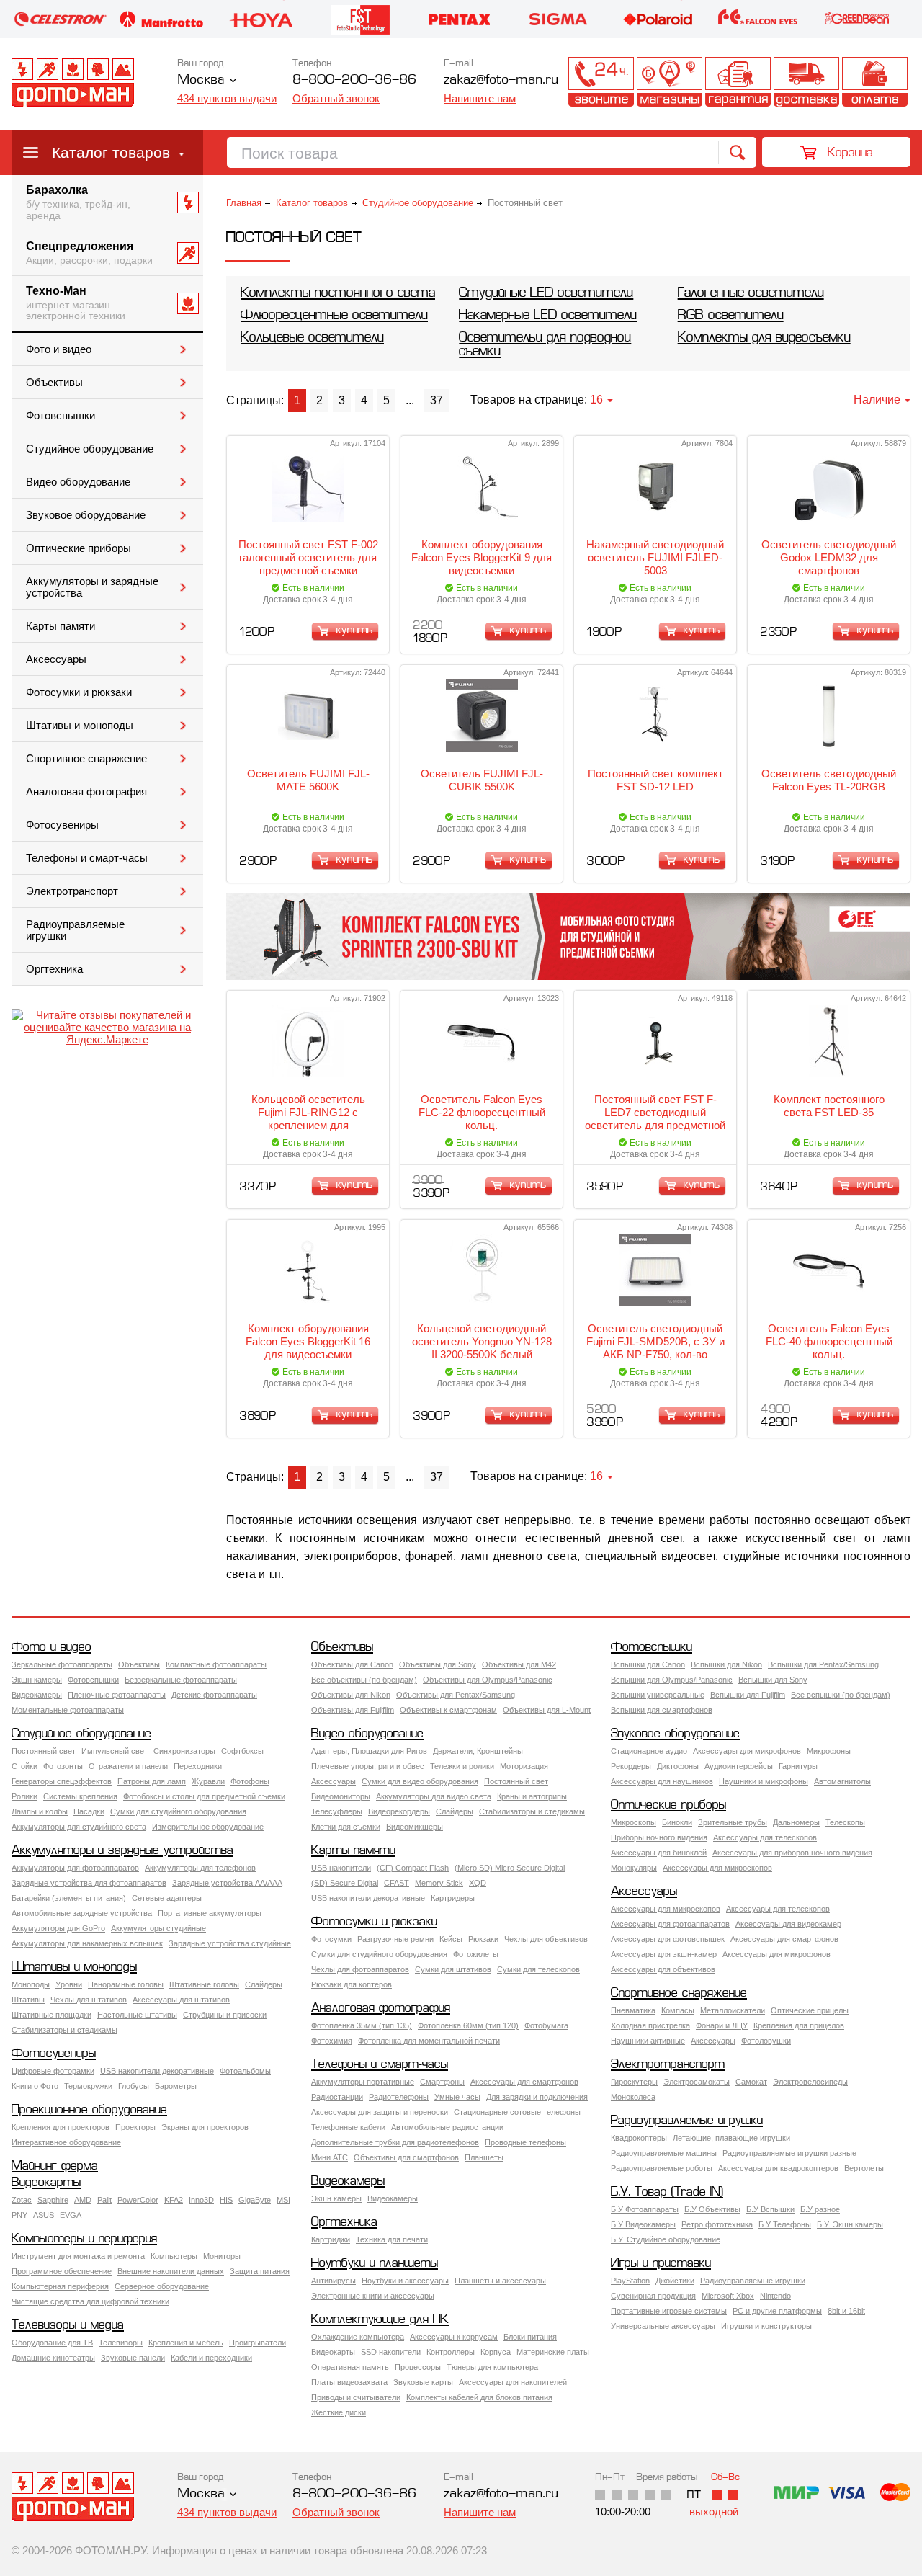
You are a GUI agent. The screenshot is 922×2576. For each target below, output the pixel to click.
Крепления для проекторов (61, 2127)
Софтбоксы (242, 1751)
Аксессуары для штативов (181, 2000)
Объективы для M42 (519, 1664)
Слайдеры (455, 1811)
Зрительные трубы (733, 1822)
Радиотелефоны (399, 2097)
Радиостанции (337, 2097)
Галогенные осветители (751, 294)
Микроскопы (634, 1822)
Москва (201, 80)
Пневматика (633, 2010)
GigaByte (255, 2200)
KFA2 (174, 2200)
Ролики (24, 1796)
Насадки (89, 1811)
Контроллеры (451, 2352)
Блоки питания (530, 2337)
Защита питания (260, 2271)
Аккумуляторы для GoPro (58, 1928)
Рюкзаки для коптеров (352, 1984)
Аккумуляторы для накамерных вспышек (87, 1943)
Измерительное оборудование (208, 1827)
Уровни (69, 1984)
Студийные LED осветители (546, 294)
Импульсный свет (115, 1751)
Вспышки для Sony (773, 1680)
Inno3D (201, 2200)
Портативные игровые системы (669, 2311)
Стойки (24, 1766)
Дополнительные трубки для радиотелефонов (395, 2142)
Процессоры (418, 2367)
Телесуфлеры (337, 1811)
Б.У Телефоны (785, 2224)
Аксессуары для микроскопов (717, 1868)
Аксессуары (56, 659)
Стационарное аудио (649, 1751)
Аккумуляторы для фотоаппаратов (75, 1868)
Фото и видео (59, 349)
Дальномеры (796, 1822)
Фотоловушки (766, 2041)
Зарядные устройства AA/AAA (227, 1883)
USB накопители (341, 1868)
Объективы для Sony (438, 1664)
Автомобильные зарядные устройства (82, 1913)
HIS (226, 2200)
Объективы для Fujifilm (353, 1710)
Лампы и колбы (40, 1811)
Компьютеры (174, 2256)
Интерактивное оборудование (66, 2142)
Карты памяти (61, 626)
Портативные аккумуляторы (210, 1913)
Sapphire (53, 2200)
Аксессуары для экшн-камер (664, 1954)
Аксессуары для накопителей (513, 2382)
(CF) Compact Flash (413, 1868)
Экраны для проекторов (205, 2127)
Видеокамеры (37, 1695)
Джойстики (675, 2281)
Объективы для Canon (352, 1664)
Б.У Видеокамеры (643, 2224)
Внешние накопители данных (171, 2271)
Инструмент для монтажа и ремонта (78, 2256)
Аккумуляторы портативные (363, 2082)
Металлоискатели (733, 2010)
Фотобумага (546, 2025)
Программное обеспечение (62, 2271)
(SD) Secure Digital (345, 1883)
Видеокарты (46, 2183)
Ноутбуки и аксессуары (405, 2281)
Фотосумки (331, 1939)
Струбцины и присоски (225, 2015)
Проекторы (135, 2127)
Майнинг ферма (55, 2166)
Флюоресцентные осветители (334, 316)
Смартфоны (442, 2082)
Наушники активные (648, 2041)
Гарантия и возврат (738, 82)
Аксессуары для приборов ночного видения (792, 1853)
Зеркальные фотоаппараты (62, 1664)
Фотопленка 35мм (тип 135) (362, 2025)
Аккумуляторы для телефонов (200, 1868)
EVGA (71, 2215)
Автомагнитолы (842, 1781)
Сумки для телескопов (538, 1969)
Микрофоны (829, 1751)
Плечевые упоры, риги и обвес (368, 1766)
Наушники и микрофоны (764, 1781)
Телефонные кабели (348, 2127)
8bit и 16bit (846, 2311)
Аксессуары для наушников (662, 1781)
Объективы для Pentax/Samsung (456, 1695)
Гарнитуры (798, 1766)
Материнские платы (553, 2352)
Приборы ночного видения (659, 1837)
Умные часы (457, 2097)
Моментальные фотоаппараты (68, 1710)
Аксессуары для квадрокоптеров (778, 2168)
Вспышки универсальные (658, 1695)
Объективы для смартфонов (406, 2157)
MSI (283, 2200)
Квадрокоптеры (639, 2138)
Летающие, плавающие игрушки (731, 2138)
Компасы (678, 2010)
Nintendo (775, 2296)
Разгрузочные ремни (395, 1939)
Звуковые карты (423, 2382)
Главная (244, 203)
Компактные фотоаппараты (216, 1664)
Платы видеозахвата (349, 2382)
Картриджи (331, 2239)
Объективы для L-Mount (547, 1710)
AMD (83, 2200)
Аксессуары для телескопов (765, 1837)
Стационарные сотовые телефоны (517, 2112)
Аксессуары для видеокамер (788, 1924)
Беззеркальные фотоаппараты (181, 1680)
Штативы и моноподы (80, 726)
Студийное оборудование (90, 449)
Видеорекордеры (399, 1811)
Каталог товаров (111, 152)
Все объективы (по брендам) (364, 1680)
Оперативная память (350, 2367)
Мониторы (222, 2256)
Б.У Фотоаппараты (645, 2209)
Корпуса (496, 2352)
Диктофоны (678, 1766)
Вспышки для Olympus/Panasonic (672, 1680)
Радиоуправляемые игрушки (75, 930)
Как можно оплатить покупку (875, 82)
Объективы (54, 383)
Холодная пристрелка (650, 2025)
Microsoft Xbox (728, 2296)
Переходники (198, 1766)
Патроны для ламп (152, 1781)
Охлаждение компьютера (358, 2337)
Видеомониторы (341, 1796)
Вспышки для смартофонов (662, 1710)
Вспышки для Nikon (726, 1664)
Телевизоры (121, 2343)
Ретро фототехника (717, 2224)
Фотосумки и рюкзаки (79, 692)
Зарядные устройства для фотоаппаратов (89, 1883)
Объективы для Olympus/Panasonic (488, 1680)
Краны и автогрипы (532, 1796)
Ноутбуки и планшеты (375, 2264)
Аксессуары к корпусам (454, 2337)
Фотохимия (332, 2041)
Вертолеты (864, 2168)
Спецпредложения (89, 253)
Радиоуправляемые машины (664, 2153)
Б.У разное (820, 2209)
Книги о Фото (35, 2086)
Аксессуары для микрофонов (747, 1751)
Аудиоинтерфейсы (739, 1766)
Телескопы (845, 1822)
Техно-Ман (76, 303)
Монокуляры (634, 1868)
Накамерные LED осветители (548, 316)
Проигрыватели (258, 2343)
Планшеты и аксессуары (500, 2281)
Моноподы (31, 1984)
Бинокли (677, 1822)
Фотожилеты (476, 1954)
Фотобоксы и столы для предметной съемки (204, 1796)
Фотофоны (250, 1781)
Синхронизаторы (184, 1751)
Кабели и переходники (211, 2358)
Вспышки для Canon (648, 1664)
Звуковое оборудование (86, 515)
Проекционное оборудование (89, 2110)
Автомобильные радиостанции (447, 2127)
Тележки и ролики (462, 1766)
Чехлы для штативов (89, 2000)
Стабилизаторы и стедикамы (532, 1811)
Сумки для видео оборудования (420, 1781)
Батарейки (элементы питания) (69, 1898)
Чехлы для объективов (546, 1939)
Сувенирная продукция (653, 2296)
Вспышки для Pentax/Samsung (823, 1664)
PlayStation (630, 2281)
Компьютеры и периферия (84, 2239)
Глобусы (134, 2086)
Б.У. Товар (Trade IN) (667, 2192)
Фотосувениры (62, 825)
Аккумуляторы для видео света (434, 1796)
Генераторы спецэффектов (62, 1781)
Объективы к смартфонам (448, 1710)
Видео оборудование (78, 482)
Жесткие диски (339, 2412)
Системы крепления (80, 1796)
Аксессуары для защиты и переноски (380, 2112)
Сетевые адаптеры (167, 1898)
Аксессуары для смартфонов (784, 1939)
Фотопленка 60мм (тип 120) (468, 2025)
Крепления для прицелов (799, 2025)
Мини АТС (330, 2157)
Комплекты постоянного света (338, 294)
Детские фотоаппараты (214, 1695)
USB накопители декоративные (368, 1898)
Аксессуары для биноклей (659, 1853)
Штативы (28, 2000)
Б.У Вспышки (770, 2209)
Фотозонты (63, 1766)
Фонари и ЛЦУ (722, 2025)
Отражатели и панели (128, 1766)
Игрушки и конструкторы (766, 2326)
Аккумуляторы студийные (158, 1928)
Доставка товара (806, 82)
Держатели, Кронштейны (478, 1751)
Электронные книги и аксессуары (373, 2296)
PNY (19, 2215)
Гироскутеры (634, 2082)
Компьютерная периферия (60, 2286)
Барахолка (78, 202)
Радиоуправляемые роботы (662, 2168)
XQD (478, 1883)
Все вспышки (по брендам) (841, 1695)
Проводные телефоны (525, 2142)
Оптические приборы (79, 548)
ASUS (44, 2215)
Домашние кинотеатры (53, 2358)
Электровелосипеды (810, 2082)
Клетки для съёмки (346, 1827)
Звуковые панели (133, 2358)
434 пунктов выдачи (227, 98)
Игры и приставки (661, 2264)
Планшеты (484, 2157)
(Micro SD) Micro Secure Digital (510, 1868)
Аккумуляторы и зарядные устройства (92, 587)
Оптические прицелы (810, 2010)
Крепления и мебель (186, 2343)
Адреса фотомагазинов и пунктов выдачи (670, 82)
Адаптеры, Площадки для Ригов (369, 1751)
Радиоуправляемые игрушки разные (789, 2153)
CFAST (397, 1883)
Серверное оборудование (162, 2286)
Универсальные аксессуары (663, 2326)
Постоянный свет (44, 1751)
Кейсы (451, 1939)
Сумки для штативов (453, 1969)
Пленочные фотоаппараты (117, 1695)
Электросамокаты (697, 2082)
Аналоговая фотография (86, 792)
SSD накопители (391, 2352)
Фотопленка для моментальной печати (429, 2041)
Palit (104, 2200)
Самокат (751, 2082)
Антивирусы (334, 2281)
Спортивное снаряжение (86, 759)
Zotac (22, 2200)
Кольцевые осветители (312, 338)
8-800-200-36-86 (354, 80)
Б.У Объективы (712, 2209)
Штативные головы (204, 1984)
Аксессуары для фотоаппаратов (670, 1924)
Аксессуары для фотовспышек (668, 1939)
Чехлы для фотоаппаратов (360, 1969)
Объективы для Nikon (351, 1695)
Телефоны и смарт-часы (87, 858)
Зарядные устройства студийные (230, 1943)
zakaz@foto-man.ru (501, 80)
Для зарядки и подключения (537, 2097)
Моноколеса (633, 2097)
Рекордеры (631, 1766)
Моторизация (524, 1766)
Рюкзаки (483, 1939)
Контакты (601, 82)
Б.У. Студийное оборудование (666, 2239)
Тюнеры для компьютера (492, 2367)
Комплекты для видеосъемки (764, 338)
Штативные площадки (52, 2015)
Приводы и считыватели (356, 2397)
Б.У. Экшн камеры (850, 2224)
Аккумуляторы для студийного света (79, 1827)
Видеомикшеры (415, 1827)
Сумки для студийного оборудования (178, 1811)
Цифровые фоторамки (53, 2071)
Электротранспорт (72, 891)
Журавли (208, 1781)
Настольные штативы (137, 2015)
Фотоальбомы (245, 2071)
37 (437, 400)
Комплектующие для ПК (380, 2320)
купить (354, 630)
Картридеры (453, 1898)
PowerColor (138, 2200)
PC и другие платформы (777, 2311)
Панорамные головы (126, 1984)
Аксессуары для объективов (663, 1969)
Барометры (176, 2086)
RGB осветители (731, 316)
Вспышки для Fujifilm (748, 1695)
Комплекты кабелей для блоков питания (479, 2397)
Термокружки (88, 2086)
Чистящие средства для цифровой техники (90, 2301)
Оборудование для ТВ (52, 2343)
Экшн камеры (37, 1680)
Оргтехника (54, 969)
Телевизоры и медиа (68, 2326)
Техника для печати (392, 2239)
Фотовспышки (61, 416)
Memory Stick (439, 1883)
